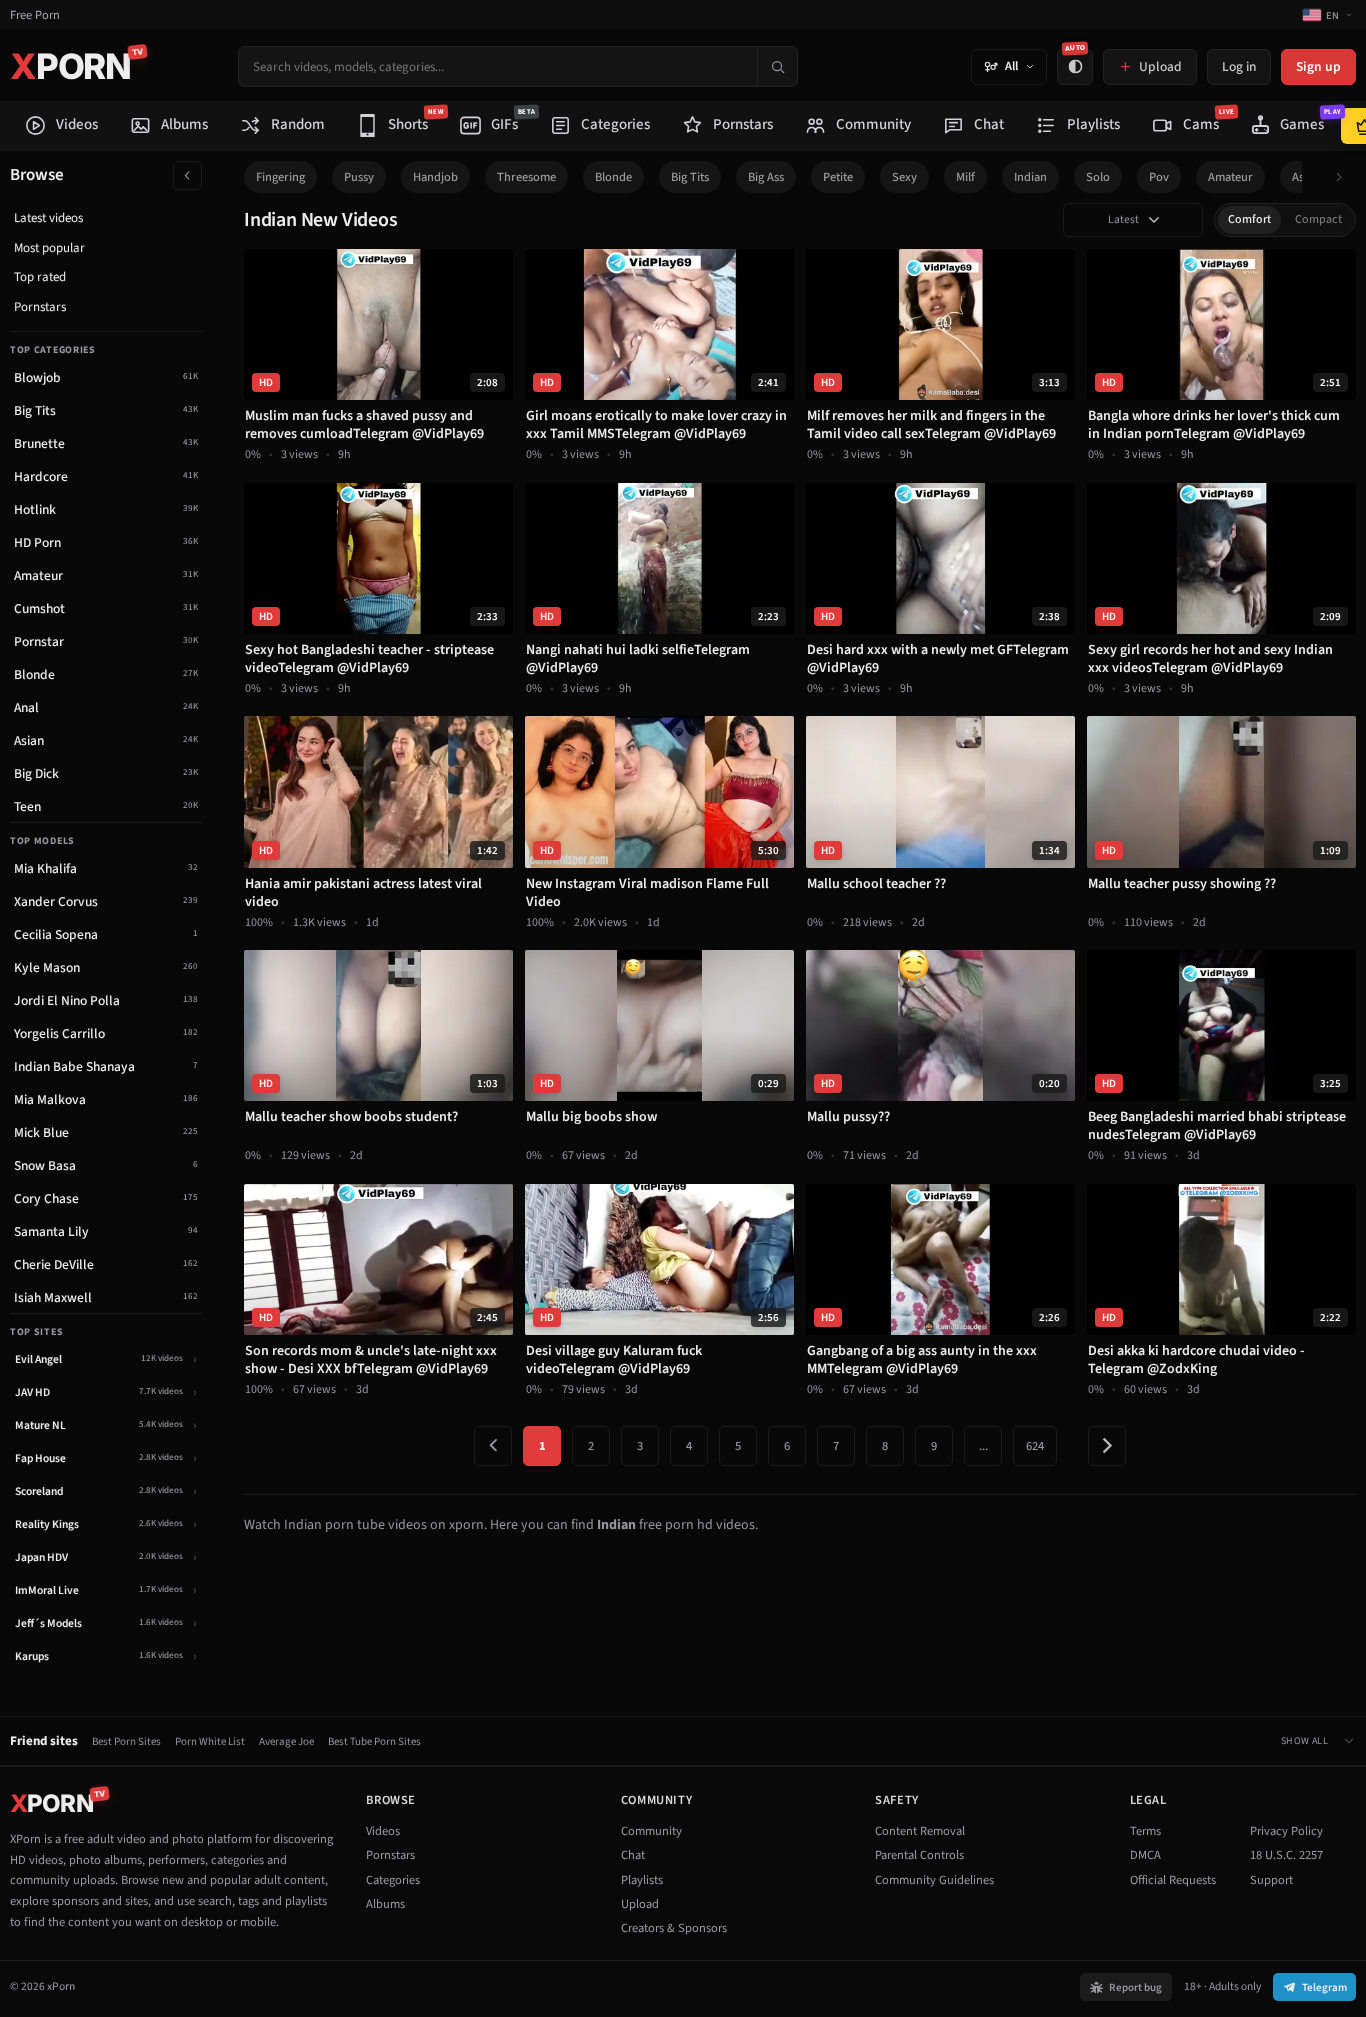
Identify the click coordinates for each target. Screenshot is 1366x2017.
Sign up (1318, 66)
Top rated (40, 277)
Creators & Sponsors (674, 1928)
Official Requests (1173, 1880)
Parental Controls (919, 1855)
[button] (1344, 177)
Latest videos (48, 218)
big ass (766, 177)
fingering (280, 177)
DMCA (1145, 1855)
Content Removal (920, 1831)
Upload (640, 1904)
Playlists (642, 1880)
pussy (359, 177)
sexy (904, 177)
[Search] (777, 66)
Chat (633, 1855)
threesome (526, 177)
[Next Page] (1107, 1446)
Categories (393, 1880)
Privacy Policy (1286, 1831)
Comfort (1249, 219)
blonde (613, 177)
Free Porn (35, 15)
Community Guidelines (934, 1880)
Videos (383, 1831)
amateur (1230, 177)
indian (1030, 177)
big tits (690, 177)
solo (1098, 177)
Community (651, 1831)
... (983, 1446)
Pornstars (40, 307)
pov (1159, 177)
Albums (385, 1904)
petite (838, 177)
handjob (435, 177)
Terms (1145, 1831)
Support (1271, 1880)
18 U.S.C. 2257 (1286, 1855)
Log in (1239, 66)
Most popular (49, 248)
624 (1035, 1446)
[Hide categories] (187, 175)
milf (965, 177)
